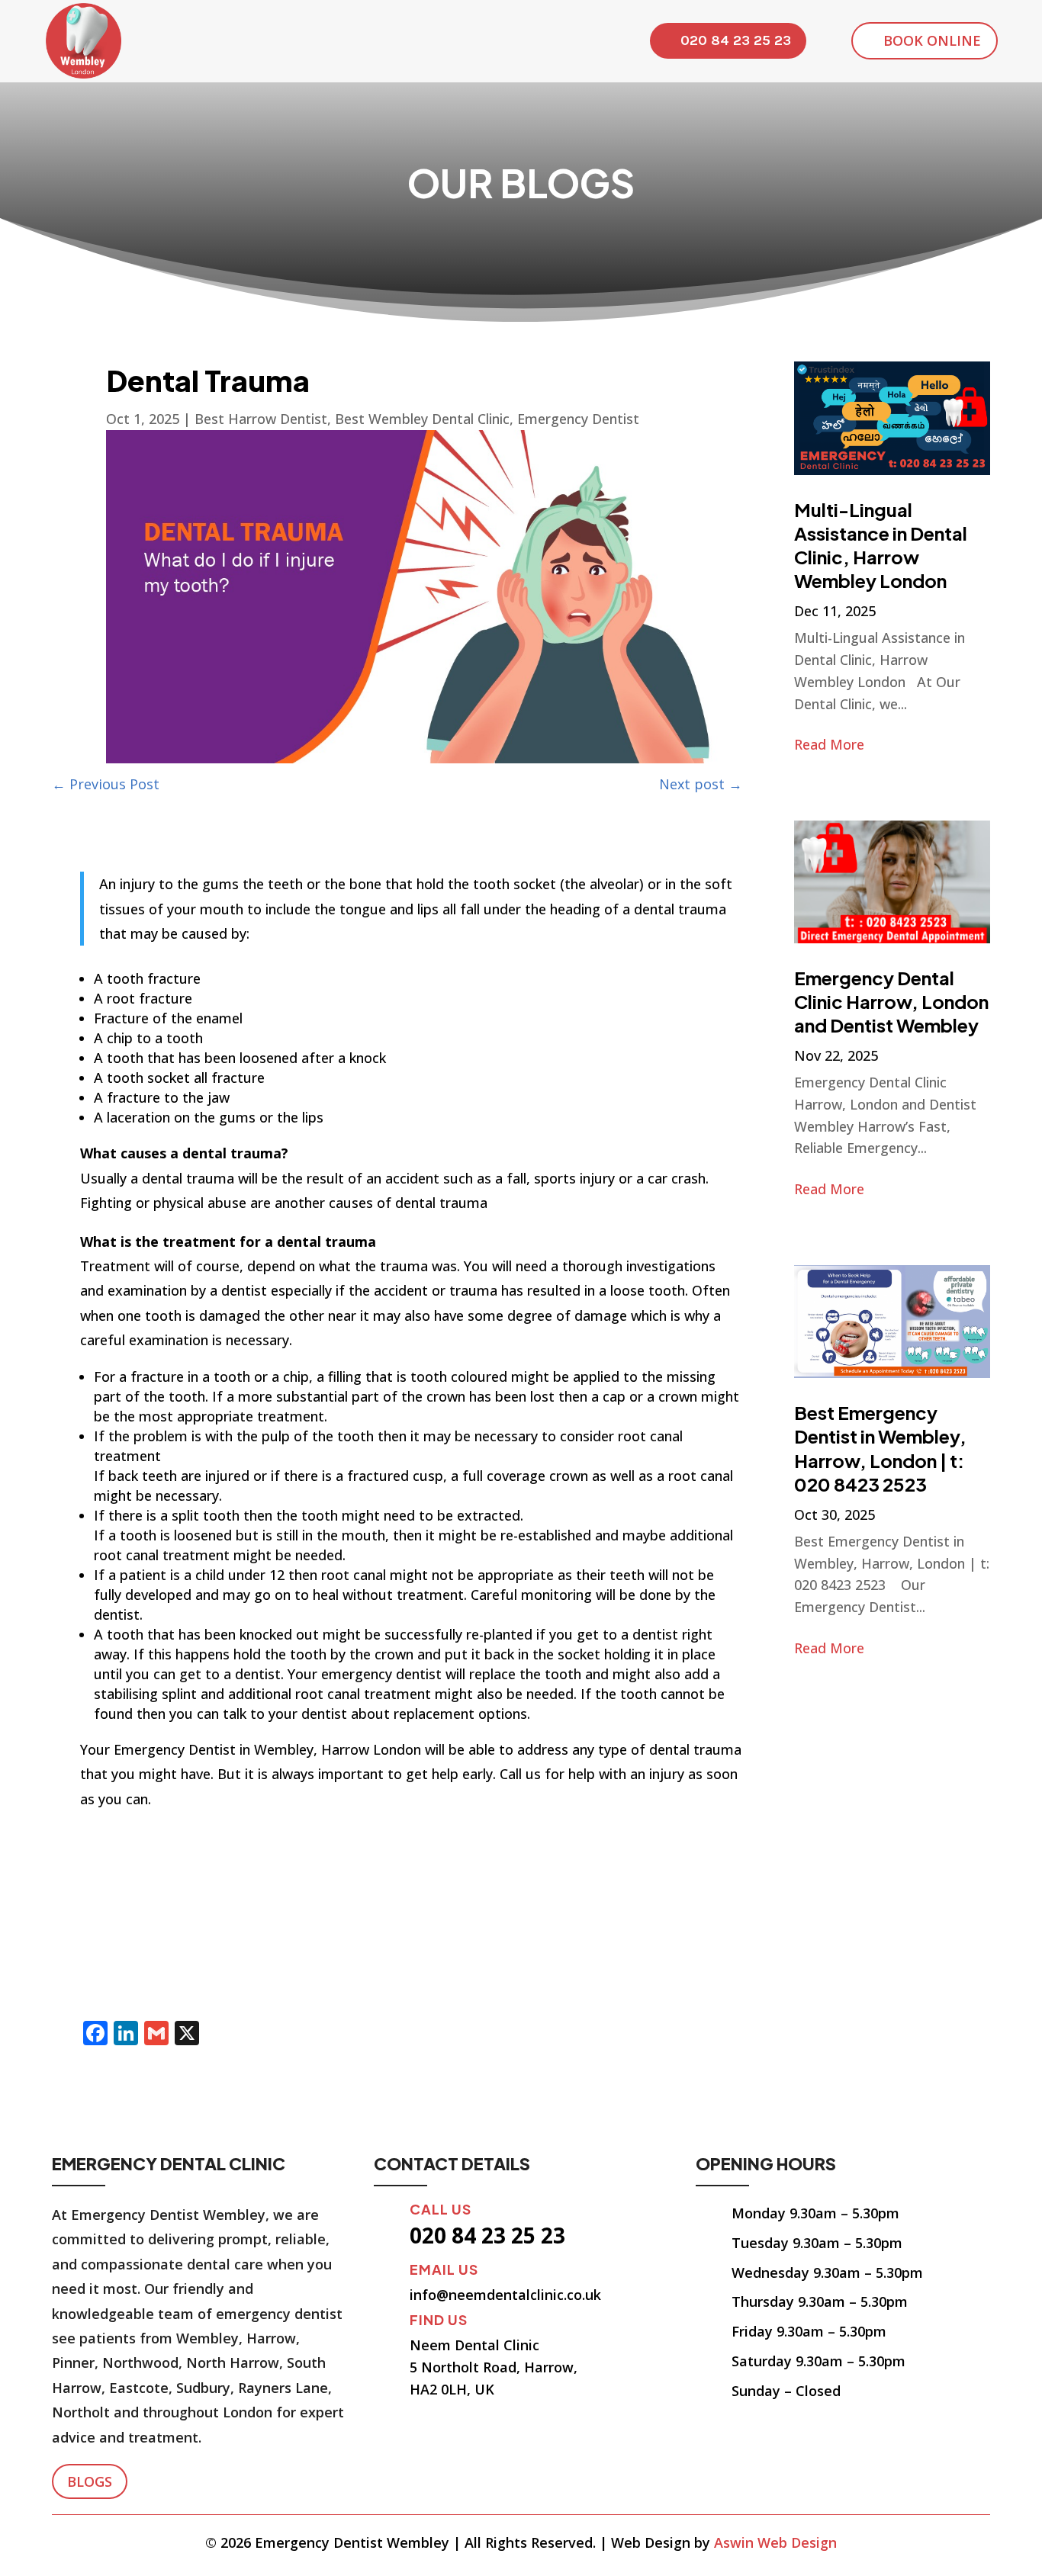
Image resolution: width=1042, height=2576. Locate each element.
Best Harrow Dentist (261, 419)
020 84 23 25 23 (736, 40)
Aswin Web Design (775, 2542)
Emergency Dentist (578, 419)
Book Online (932, 40)
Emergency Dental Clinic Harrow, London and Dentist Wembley (891, 1001)
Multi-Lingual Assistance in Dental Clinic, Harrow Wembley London (881, 545)
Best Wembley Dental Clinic (422, 419)
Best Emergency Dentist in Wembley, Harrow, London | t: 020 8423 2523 (880, 1448)
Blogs (90, 2481)
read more (829, 744)
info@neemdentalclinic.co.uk (505, 2295)
